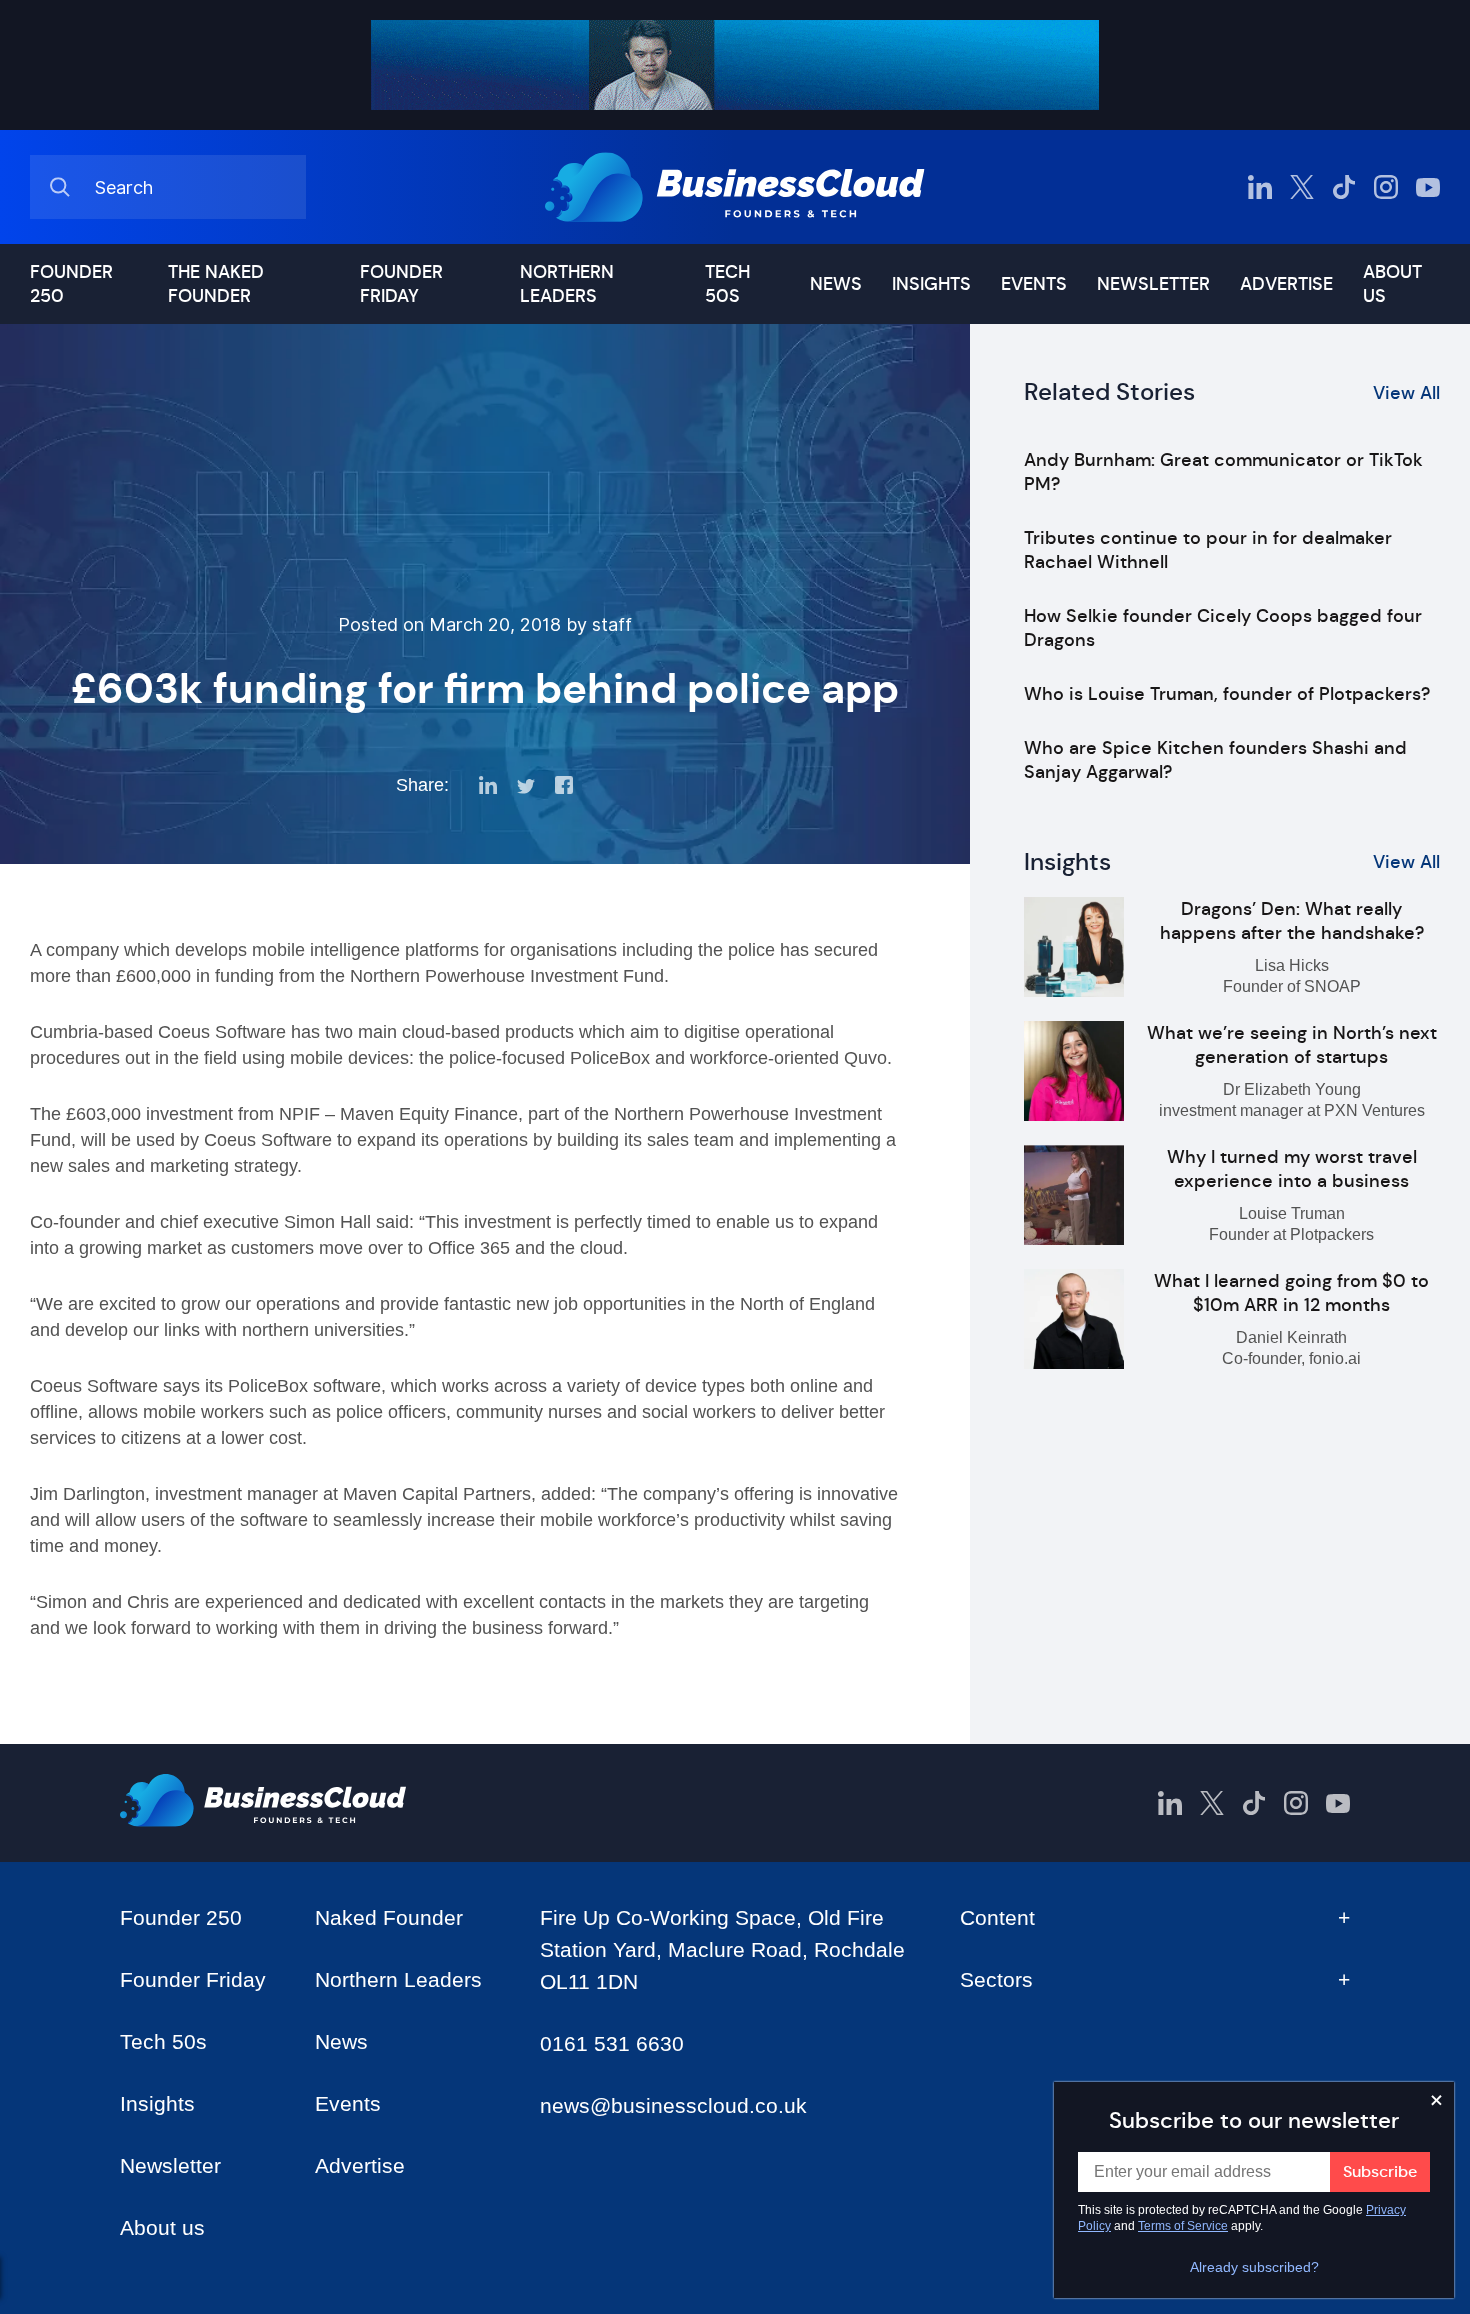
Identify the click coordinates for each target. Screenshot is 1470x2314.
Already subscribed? (1254, 2267)
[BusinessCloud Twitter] (1302, 187)
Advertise (1286, 284)
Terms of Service (1183, 2226)
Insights (931, 284)
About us (1392, 284)
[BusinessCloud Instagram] (1386, 187)
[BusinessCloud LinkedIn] (1260, 187)
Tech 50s (727, 284)
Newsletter (1153, 284)
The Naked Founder (216, 284)
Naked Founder (389, 1917)
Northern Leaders (567, 284)
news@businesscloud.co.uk (673, 2105)
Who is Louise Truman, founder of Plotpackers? (1227, 694)
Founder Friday (401, 284)
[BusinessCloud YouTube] (1428, 187)
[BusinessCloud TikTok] (1344, 187)
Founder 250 (71, 284)
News (836, 284)
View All (1406, 393)
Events (1034, 284)
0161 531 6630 (612, 2043)
